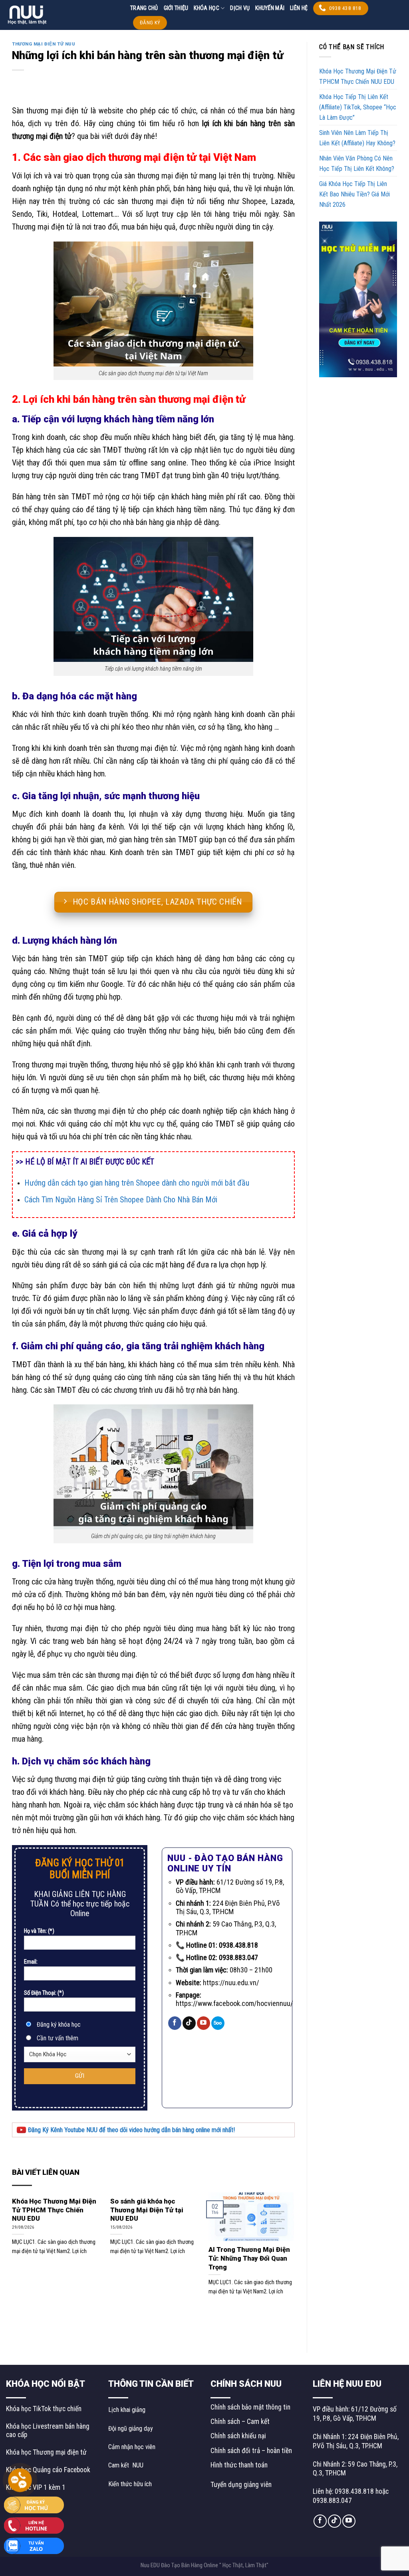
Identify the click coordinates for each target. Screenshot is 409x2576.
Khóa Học (206, 8)
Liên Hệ (299, 8)
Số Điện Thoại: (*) (44, 1993)
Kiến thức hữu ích (130, 2484)
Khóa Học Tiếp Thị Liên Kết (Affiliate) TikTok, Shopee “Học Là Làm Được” (358, 107)
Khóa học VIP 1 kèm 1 (36, 2487)
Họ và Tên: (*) (39, 1931)
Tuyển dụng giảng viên (241, 2485)
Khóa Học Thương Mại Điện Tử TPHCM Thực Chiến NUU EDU (358, 76)
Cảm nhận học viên (132, 2447)
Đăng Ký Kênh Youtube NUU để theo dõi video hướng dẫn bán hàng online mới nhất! (131, 2130)
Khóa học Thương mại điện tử (46, 2452)
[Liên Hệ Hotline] (34, 2525)
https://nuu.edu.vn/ (231, 1983)
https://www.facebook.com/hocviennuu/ (234, 2003)
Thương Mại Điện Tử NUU (44, 44)
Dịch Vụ (240, 8)
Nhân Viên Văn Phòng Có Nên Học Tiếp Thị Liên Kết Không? (357, 163)
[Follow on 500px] (218, 2023)
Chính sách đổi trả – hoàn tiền (251, 2451)
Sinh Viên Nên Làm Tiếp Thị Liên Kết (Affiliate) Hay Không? (358, 138)
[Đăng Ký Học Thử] (34, 2504)
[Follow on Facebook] (175, 2023)
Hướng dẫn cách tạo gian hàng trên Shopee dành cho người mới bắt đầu (137, 1183)
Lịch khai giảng (127, 2410)
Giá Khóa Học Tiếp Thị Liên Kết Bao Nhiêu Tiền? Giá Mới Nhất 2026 (354, 194)
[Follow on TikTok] (189, 2023)
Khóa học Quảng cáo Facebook (48, 2470)
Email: (31, 1962)
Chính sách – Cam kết (240, 2422)
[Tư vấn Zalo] (34, 2545)
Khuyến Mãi (270, 8)
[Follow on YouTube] (204, 2023)
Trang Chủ (144, 8)
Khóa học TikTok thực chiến (44, 2409)
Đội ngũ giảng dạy (131, 2428)
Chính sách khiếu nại (238, 2436)
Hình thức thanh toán (239, 2465)
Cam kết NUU (126, 2465)
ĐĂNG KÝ (150, 23)
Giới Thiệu (176, 8)
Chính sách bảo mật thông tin (250, 2407)
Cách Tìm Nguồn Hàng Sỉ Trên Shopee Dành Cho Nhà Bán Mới (121, 1200)
